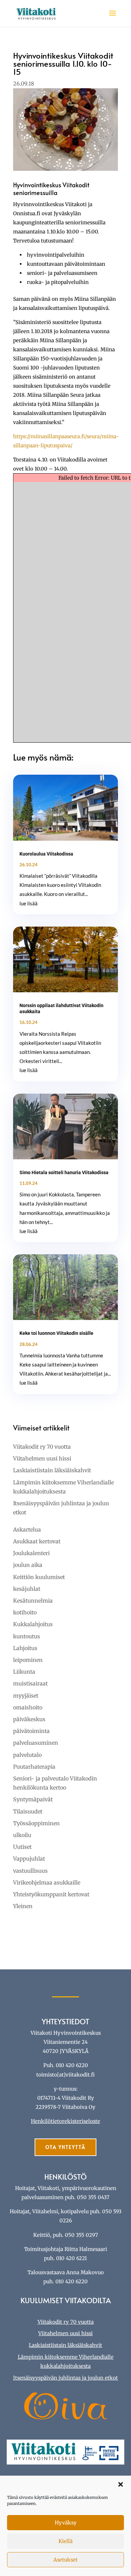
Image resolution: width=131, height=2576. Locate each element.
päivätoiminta (31, 1731)
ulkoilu (22, 1835)
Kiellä (65, 2541)
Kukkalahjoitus (33, 1624)
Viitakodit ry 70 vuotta (42, 1447)
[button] (121, 2484)
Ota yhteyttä (65, 2147)
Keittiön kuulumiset (39, 1577)
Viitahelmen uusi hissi (42, 1458)
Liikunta (24, 1672)
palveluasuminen (36, 1743)
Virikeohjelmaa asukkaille (47, 1882)
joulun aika (28, 1565)
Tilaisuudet (28, 1811)
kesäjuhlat (27, 1589)
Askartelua (27, 1529)
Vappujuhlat (29, 1859)
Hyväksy (66, 2523)
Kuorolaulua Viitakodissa (46, 854)
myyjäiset (26, 1696)
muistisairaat (30, 1683)
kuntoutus (27, 1636)
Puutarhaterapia (34, 1767)
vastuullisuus (30, 1871)
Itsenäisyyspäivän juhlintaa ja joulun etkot (65, 2378)
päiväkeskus (29, 1719)
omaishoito (28, 1707)
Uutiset (22, 1847)
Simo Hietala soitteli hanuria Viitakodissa (64, 1172)
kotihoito (25, 1612)
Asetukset (65, 2560)
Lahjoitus (25, 1648)
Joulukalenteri (31, 1553)
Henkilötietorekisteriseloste (65, 2121)
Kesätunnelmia (33, 1601)
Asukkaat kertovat (37, 1541)
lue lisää (29, 903)
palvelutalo (27, 1755)
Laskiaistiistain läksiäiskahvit (52, 1470)
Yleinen (23, 1906)
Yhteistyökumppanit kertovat (51, 1894)
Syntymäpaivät (33, 1799)
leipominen (28, 1660)
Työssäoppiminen (36, 1823)
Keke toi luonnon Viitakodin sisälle (56, 1333)
